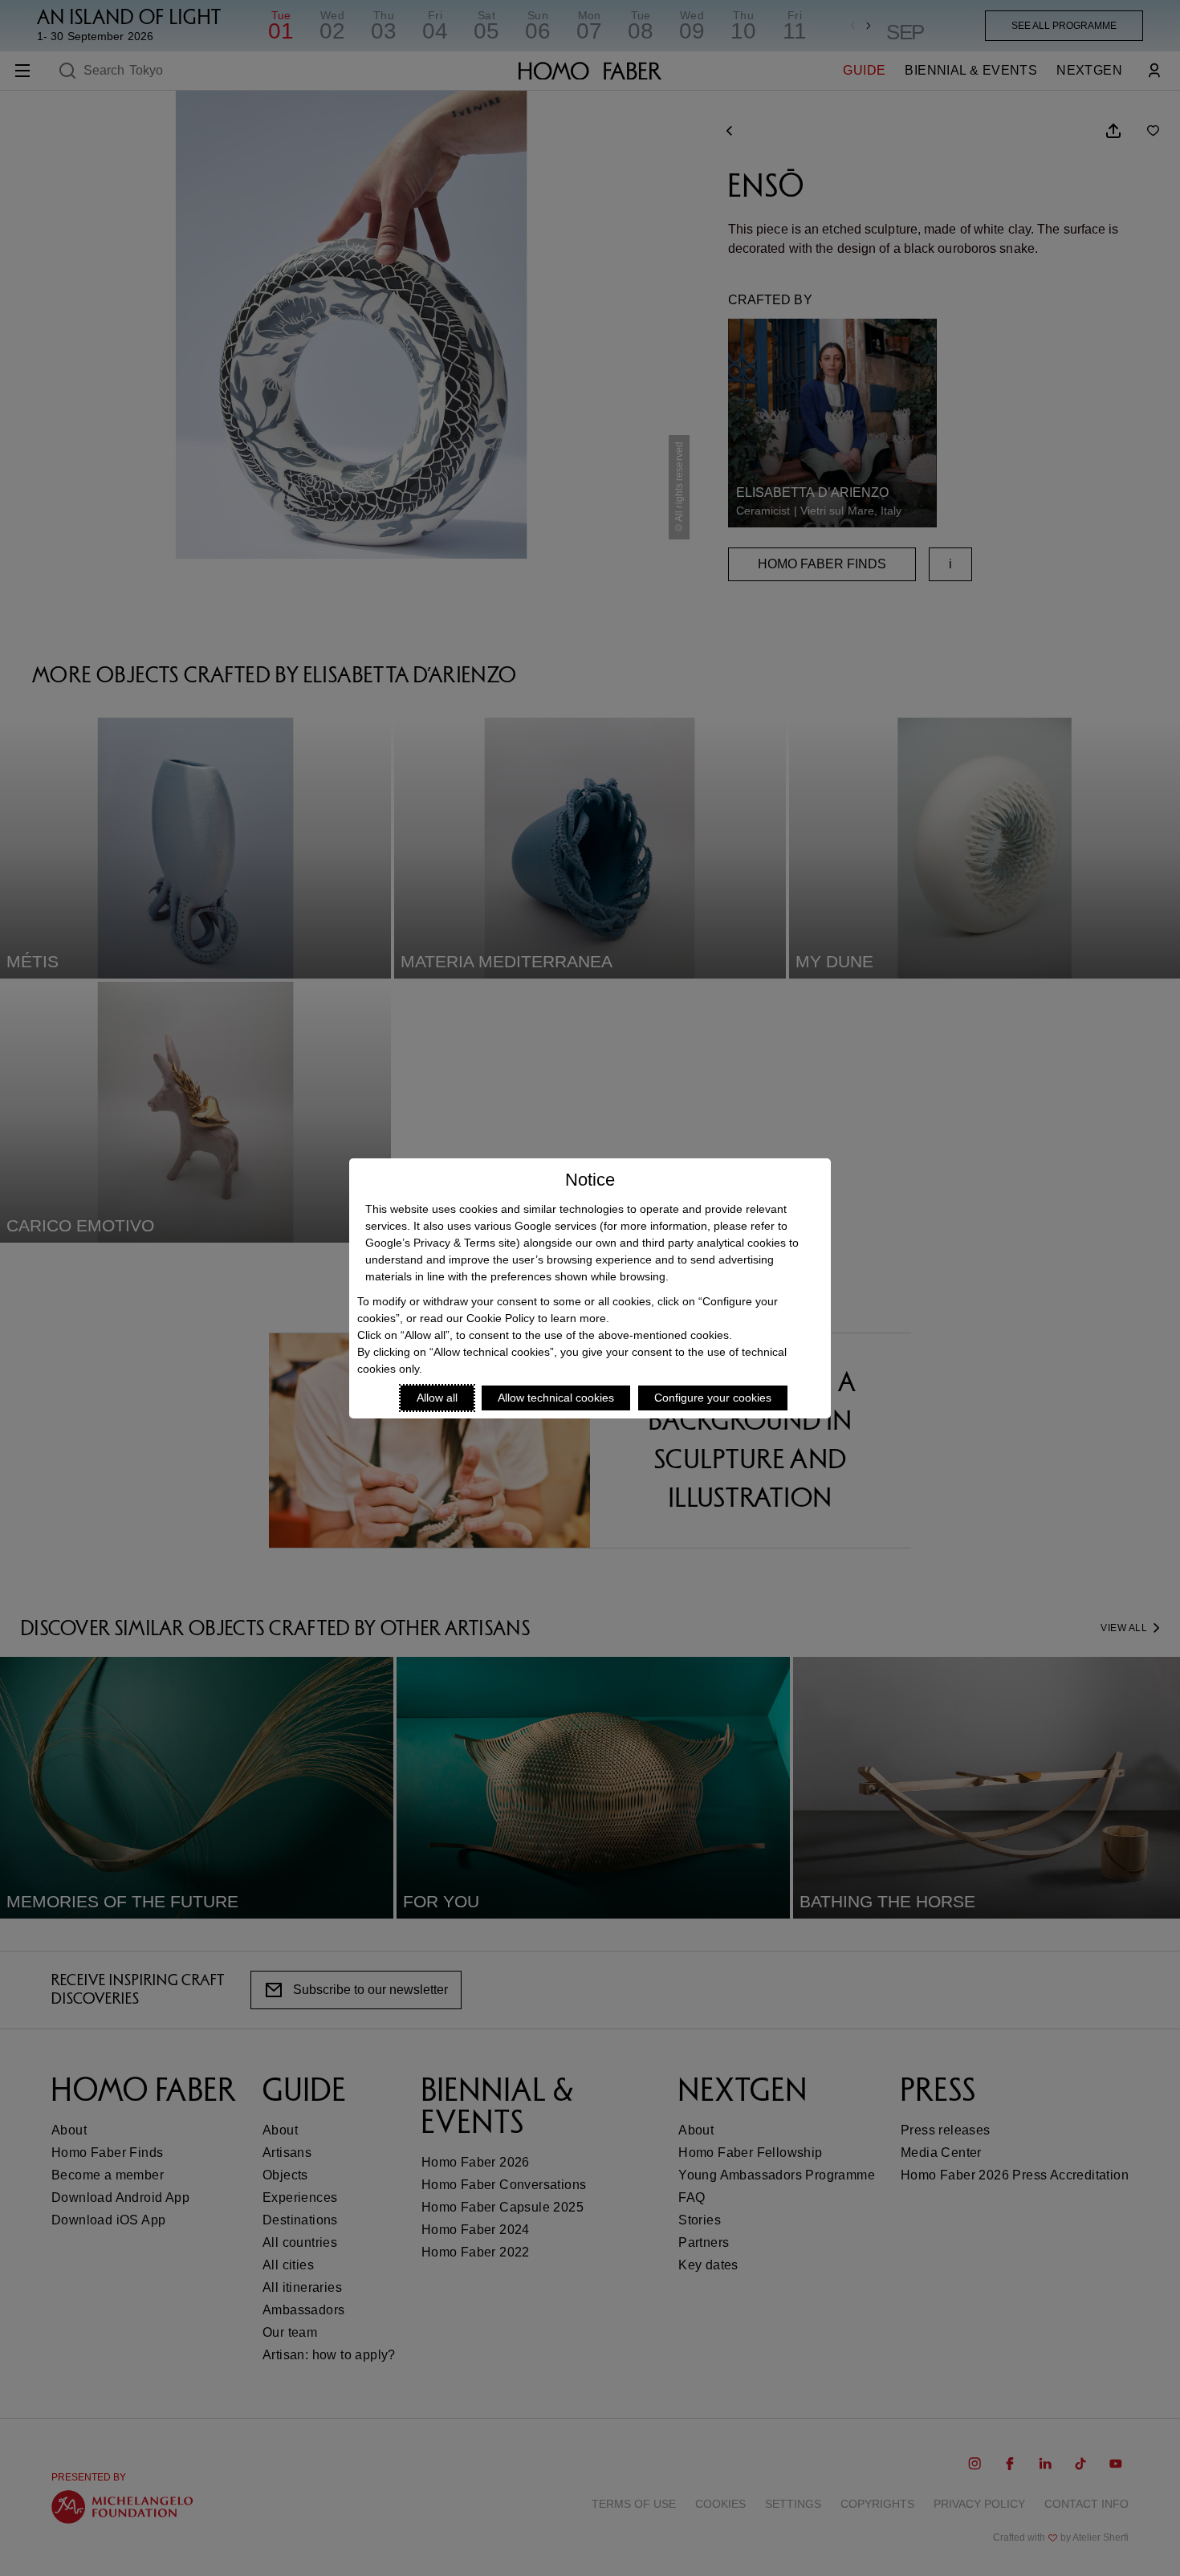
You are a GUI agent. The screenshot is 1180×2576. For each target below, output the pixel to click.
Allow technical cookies (556, 1398)
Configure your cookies (713, 1398)
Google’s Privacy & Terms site (441, 1243)
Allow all (437, 1398)
